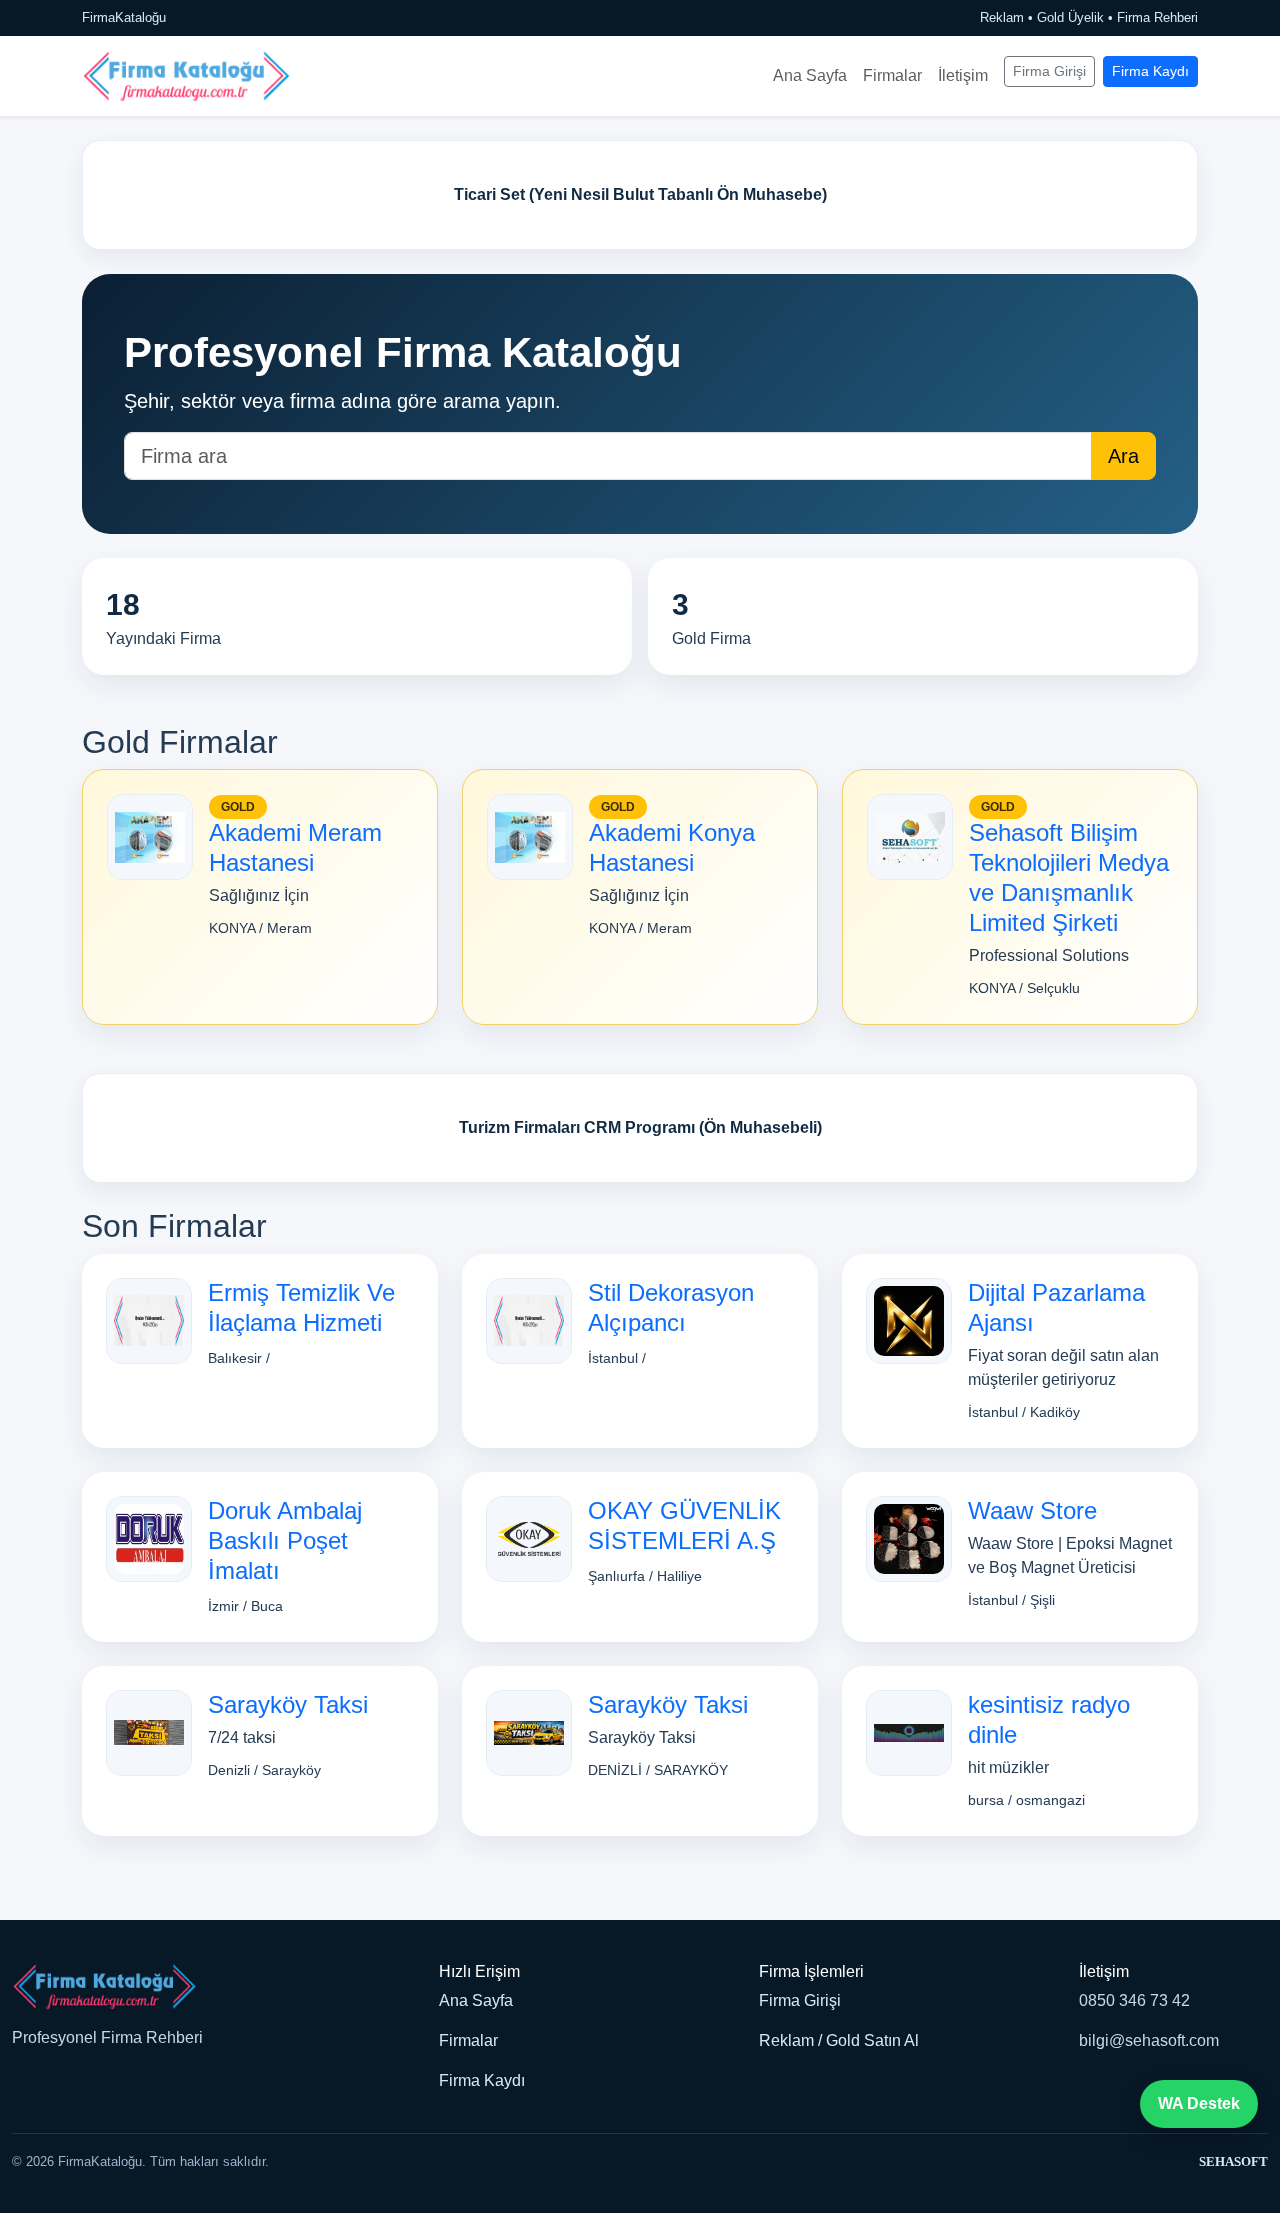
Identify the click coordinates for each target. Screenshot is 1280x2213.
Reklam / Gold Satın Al (839, 2040)
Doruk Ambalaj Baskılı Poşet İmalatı (285, 1540)
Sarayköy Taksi (288, 1704)
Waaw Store (1032, 1510)
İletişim (963, 75)
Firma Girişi (1049, 71)
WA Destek (1199, 2103)
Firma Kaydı (1150, 71)
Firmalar (892, 75)
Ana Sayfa (810, 75)
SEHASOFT (1233, 2161)
